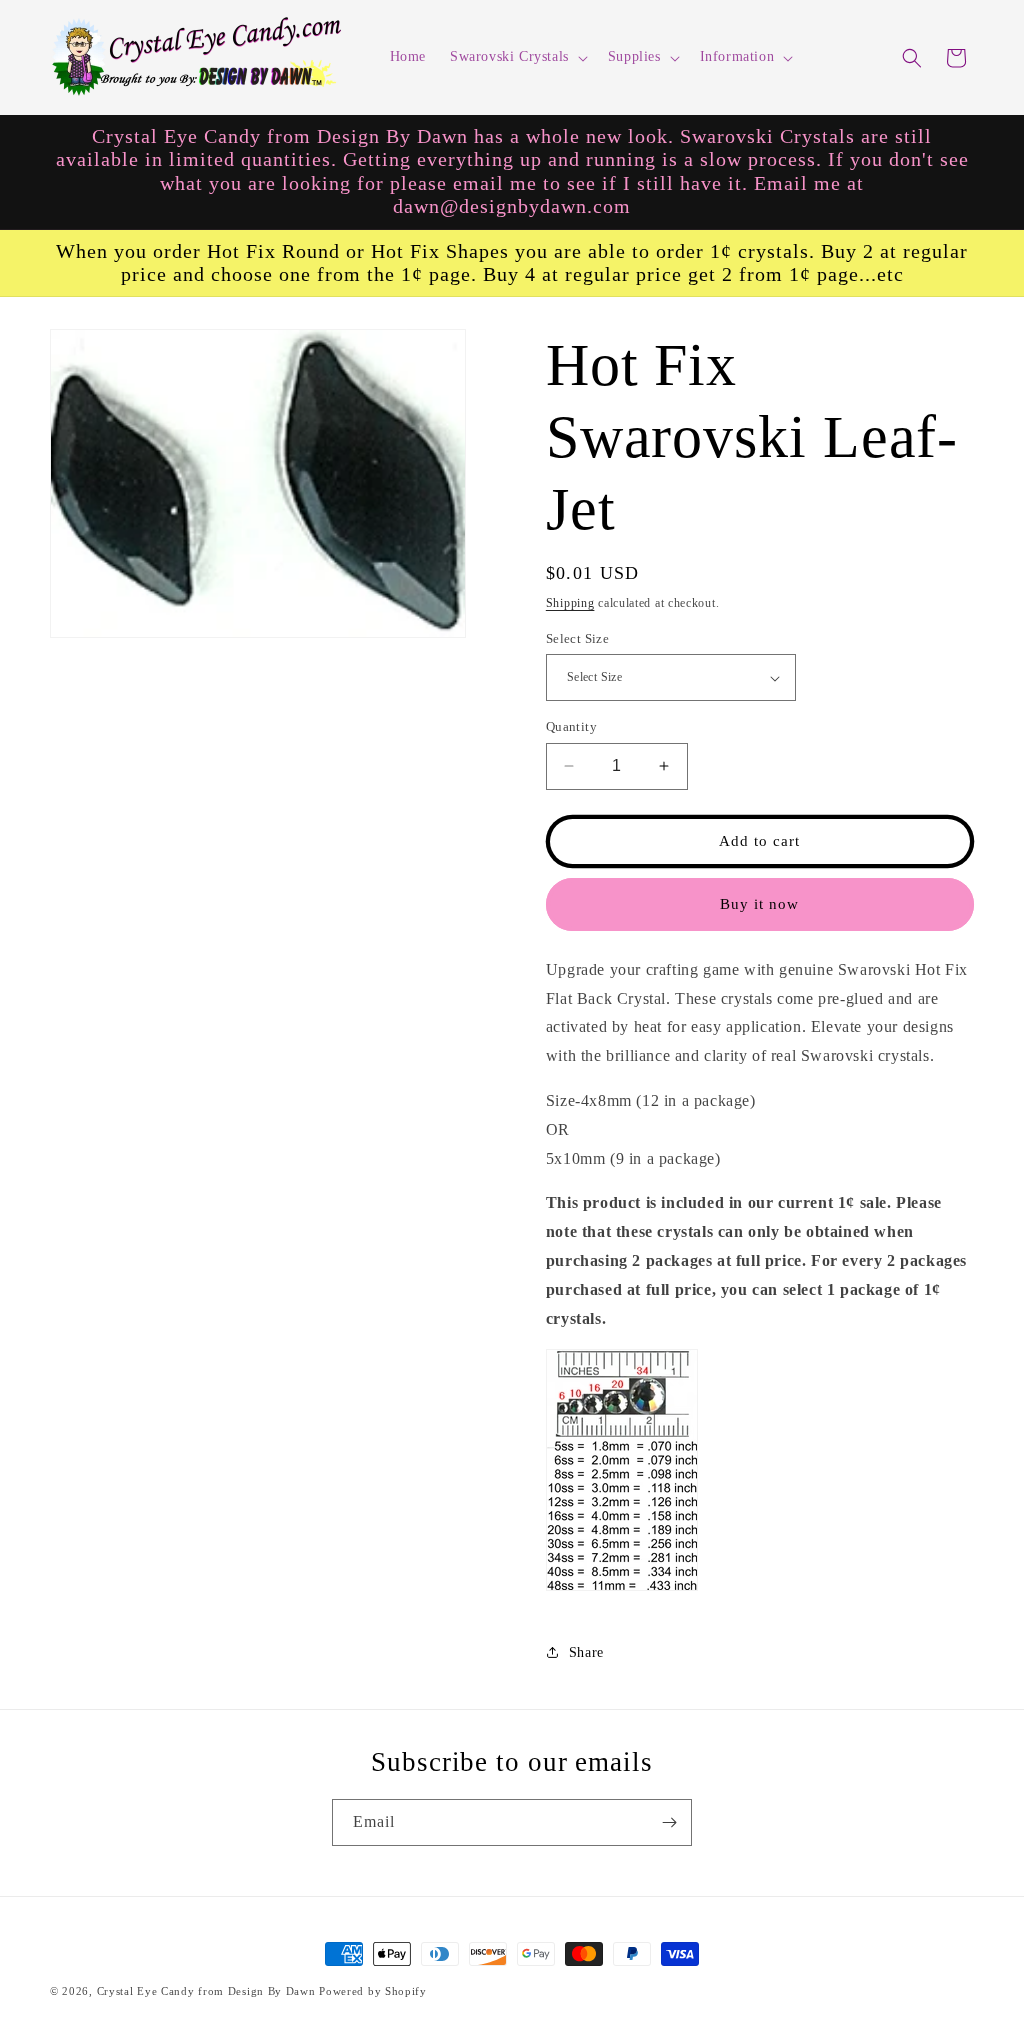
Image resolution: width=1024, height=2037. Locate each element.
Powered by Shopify (373, 1991)
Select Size (577, 638)
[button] (517, 57)
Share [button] (586, 1652)
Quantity (571, 726)
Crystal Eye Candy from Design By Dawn (206, 1991)
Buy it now (759, 904)
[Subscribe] (669, 1822)
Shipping (570, 603)
